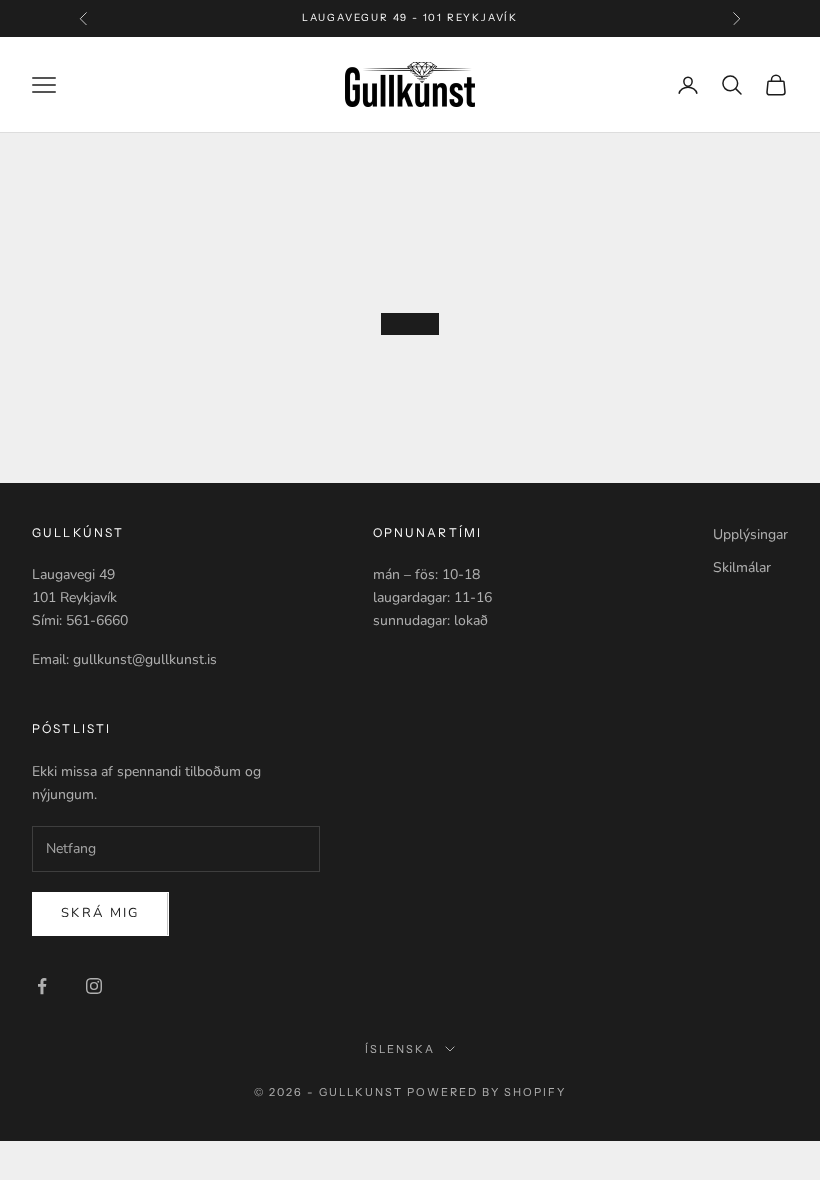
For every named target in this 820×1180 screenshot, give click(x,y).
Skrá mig (100, 913)
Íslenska (400, 1049)
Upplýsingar (750, 534)
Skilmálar (742, 567)
